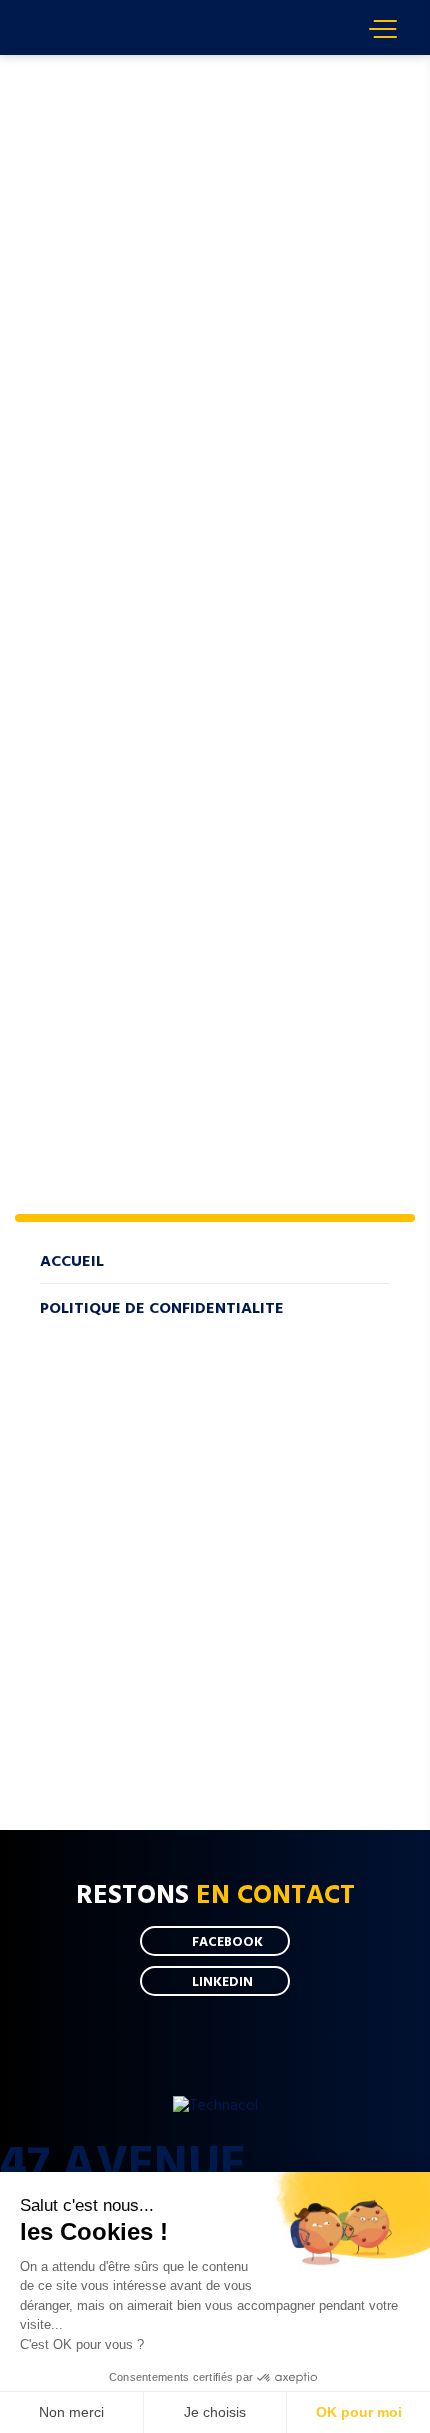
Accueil (60, 64)
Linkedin (222, 1981)
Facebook (227, 1941)
